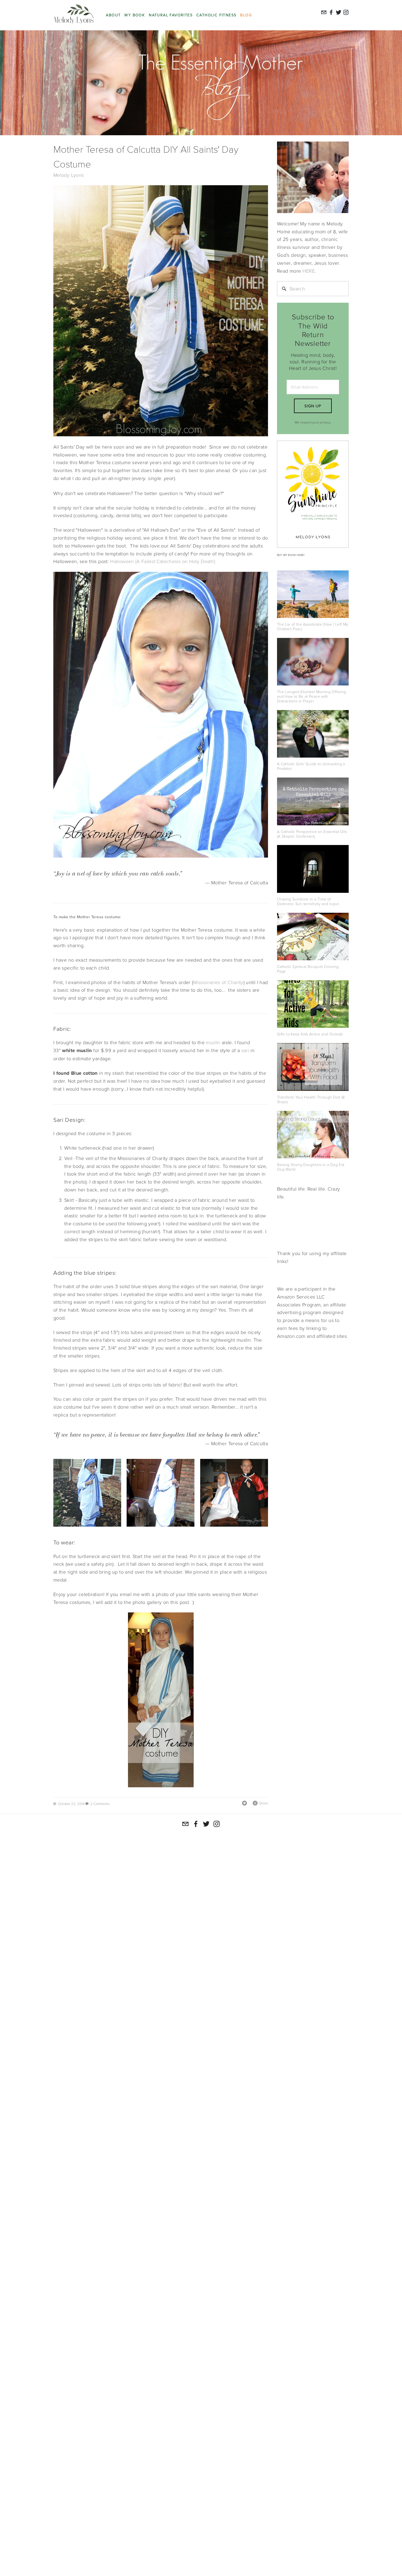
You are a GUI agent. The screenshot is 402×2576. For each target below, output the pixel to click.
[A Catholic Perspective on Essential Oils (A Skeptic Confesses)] (313, 801)
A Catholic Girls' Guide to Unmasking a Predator (311, 766)
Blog (246, 15)
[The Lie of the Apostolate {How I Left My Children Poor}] (313, 594)
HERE (309, 271)
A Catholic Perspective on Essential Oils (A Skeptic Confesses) (312, 834)
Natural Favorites (171, 15)
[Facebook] (196, 1824)
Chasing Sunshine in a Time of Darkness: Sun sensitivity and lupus (308, 901)
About (113, 15)
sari (245, 1050)
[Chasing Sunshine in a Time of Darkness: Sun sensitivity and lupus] (313, 869)
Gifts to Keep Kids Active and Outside (310, 1034)
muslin (213, 1042)
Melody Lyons (69, 175)
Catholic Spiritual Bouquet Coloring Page (308, 969)
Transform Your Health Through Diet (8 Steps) (311, 1099)
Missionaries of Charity (218, 982)
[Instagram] (217, 1824)
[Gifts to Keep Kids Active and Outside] (313, 1004)
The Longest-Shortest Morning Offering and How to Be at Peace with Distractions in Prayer (311, 696)
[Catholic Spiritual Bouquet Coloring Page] (313, 937)
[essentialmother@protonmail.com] (185, 1824)
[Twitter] (206, 1824)
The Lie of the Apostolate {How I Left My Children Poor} (313, 626)
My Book (135, 15)
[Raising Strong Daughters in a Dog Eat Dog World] (313, 1135)
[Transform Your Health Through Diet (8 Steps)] (313, 1067)
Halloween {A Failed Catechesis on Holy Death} (162, 561)
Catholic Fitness (216, 15)
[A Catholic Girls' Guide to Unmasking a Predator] (313, 734)
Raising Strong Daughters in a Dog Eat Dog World (311, 1167)
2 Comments (100, 1804)
